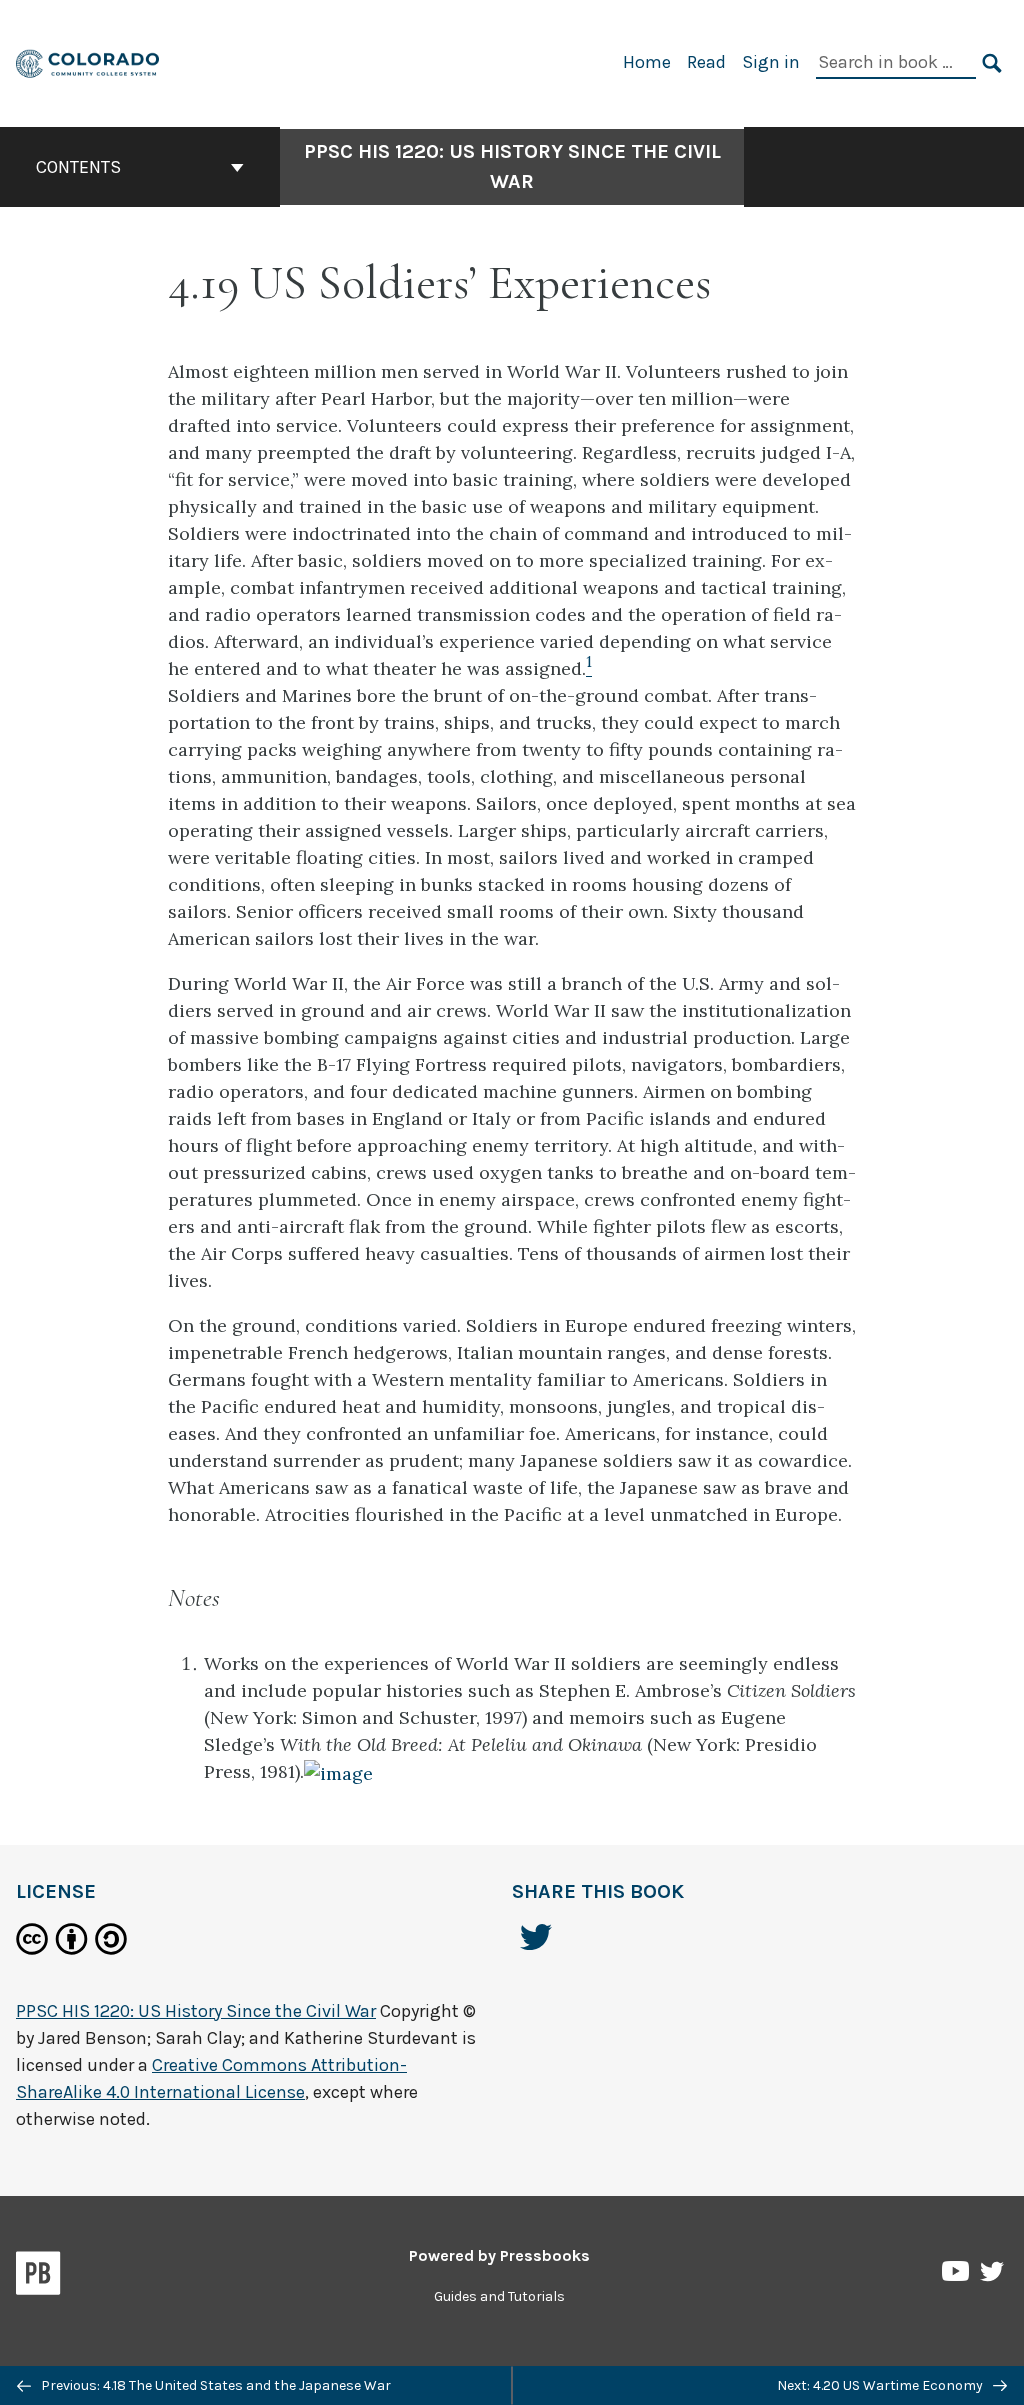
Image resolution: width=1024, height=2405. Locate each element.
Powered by (499, 2255)
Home (647, 62)
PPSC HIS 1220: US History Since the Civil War (512, 166)
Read (706, 62)
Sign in (771, 62)
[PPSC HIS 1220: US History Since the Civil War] (88, 61)
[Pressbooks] (38, 2277)
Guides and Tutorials (499, 2296)
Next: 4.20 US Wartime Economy (881, 2385)
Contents (78, 167)
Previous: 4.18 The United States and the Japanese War (214, 2385)
